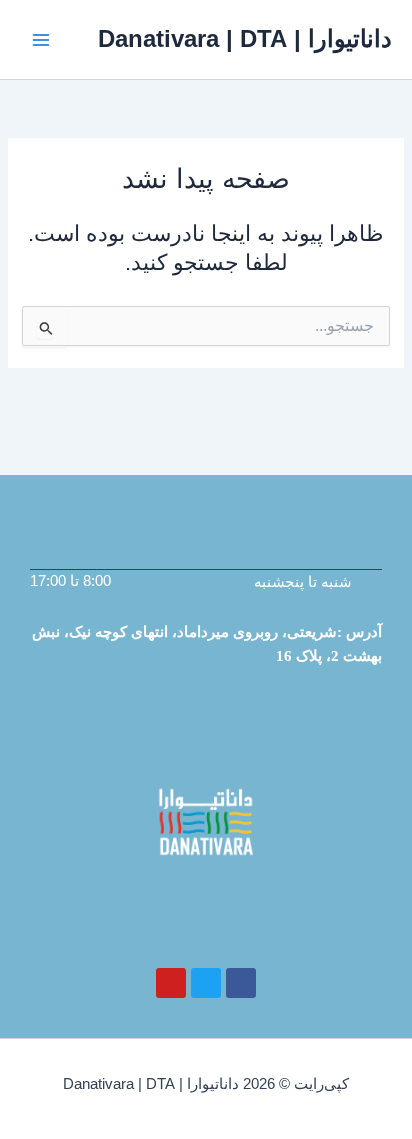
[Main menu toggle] (41, 40)
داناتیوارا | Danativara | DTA (245, 39)
